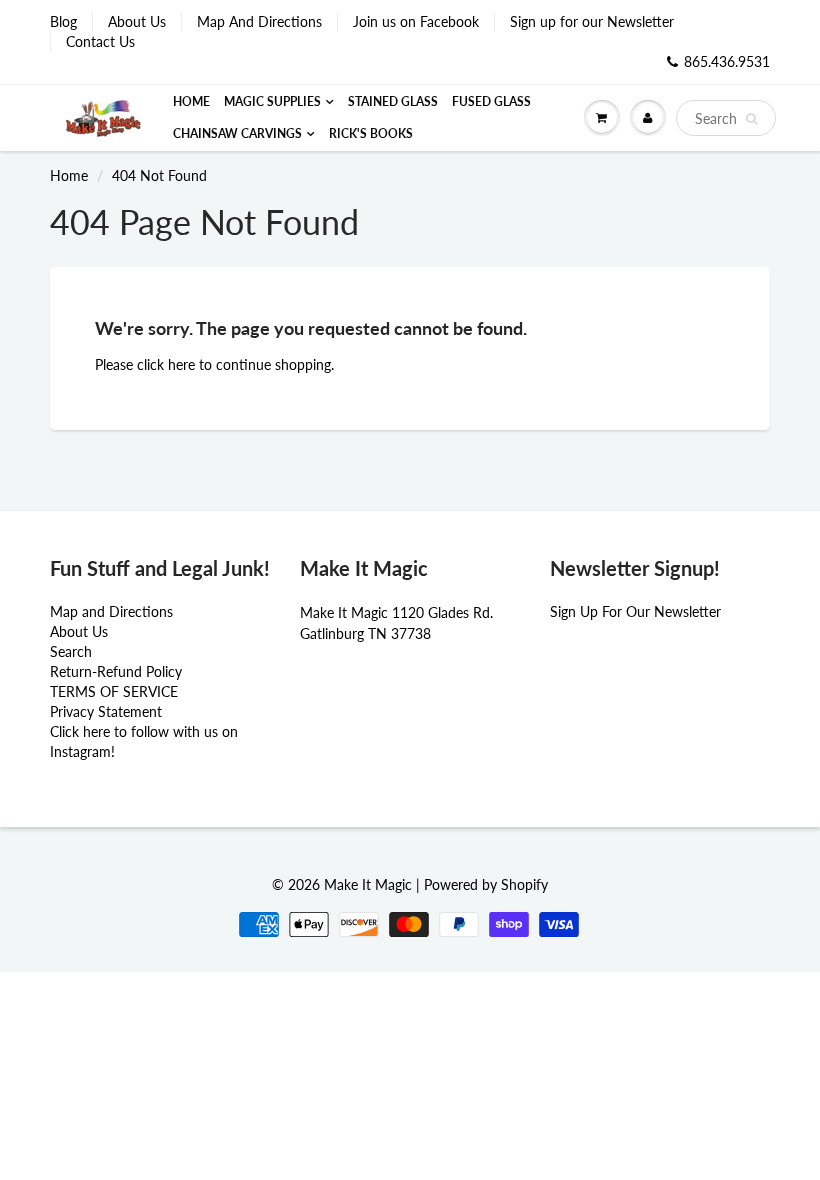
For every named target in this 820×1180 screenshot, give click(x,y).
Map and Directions (111, 611)
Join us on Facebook (416, 21)
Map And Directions (259, 21)
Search (71, 651)
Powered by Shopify (486, 884)
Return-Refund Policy (116, 671)
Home (191, 101)
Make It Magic (368, 884)
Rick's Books (371, 133)
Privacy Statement (106, 711)
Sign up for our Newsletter (592, 21)
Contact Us (100, 41)
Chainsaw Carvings (237, 133)
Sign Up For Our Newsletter (635, 611)
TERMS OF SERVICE (114, 691)
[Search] (751, 119)
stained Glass (393, 101)
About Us (137, 21)
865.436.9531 (727, 61)
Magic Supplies (272, 101)
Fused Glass (491, 101)
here (181, 364)
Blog (63, 21)
